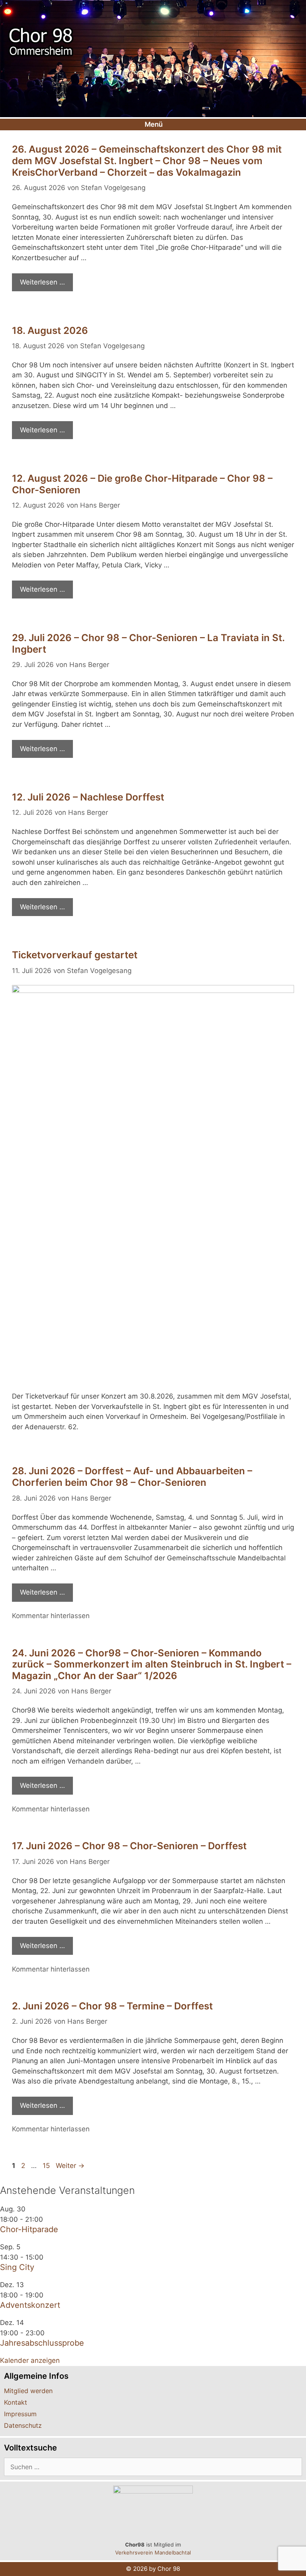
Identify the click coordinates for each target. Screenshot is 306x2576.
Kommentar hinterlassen (51, 1616)
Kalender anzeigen (30, 2360)
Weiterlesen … (42, 282)
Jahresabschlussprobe (42, 2343)
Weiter (70, 2166)
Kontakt (16, 2402)
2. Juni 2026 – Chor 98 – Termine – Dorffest (112, 2006)
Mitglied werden (28, 2391)
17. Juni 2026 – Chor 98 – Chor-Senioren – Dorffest (129, 1846)
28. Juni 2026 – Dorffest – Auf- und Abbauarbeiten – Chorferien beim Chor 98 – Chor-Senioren (132, 1477)
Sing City (17, 2267)
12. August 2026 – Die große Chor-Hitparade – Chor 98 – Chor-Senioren (142, 484)
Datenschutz (23, 2425)
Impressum (20, 2414)
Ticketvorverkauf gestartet (75, 955)
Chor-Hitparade (29, 2229)
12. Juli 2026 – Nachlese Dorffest (88, 797)
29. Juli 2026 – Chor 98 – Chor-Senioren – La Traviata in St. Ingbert (148, 644)
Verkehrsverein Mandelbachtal (153, 2552)
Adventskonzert (30, 2305)
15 (47, 2166)
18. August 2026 (50, 331)
